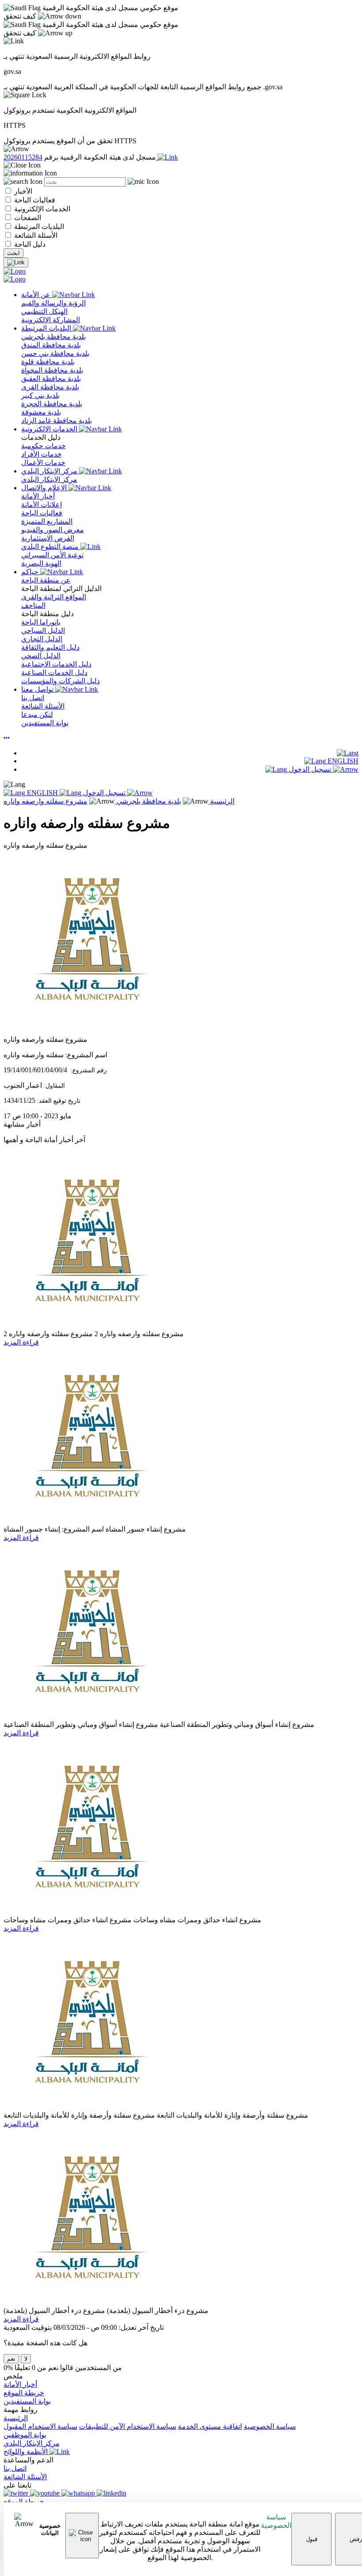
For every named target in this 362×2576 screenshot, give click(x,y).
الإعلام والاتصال (45, 488)
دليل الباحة (29, 244)
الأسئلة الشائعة (35, 235)
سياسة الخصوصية (276, 2521)
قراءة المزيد (21, 1342)
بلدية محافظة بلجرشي (148, 801)
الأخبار (22, 191)
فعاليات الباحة (34, 200)
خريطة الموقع (24, 2393)
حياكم (31, 572)
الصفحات (27, 218)
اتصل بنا (15, 2468)
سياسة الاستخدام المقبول (40, 2426)
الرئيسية (221, 801)
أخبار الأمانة (20, 2384)
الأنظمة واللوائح (26, 2452)
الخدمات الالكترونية (50, 429)
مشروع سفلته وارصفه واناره (45, 801)
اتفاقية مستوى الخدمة (210, 2426)
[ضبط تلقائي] (7, 738)
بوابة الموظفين (25, 2435)
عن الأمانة (37, 295)
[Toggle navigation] (16, 263)
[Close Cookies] (82, 2536)
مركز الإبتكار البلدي (50, 471)
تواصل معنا (38, 689)
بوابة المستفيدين (27, 2401)
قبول (312, 2539)
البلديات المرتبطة (38, 227)
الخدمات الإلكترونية (41, 209)
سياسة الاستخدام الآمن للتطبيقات (128, 2426)
